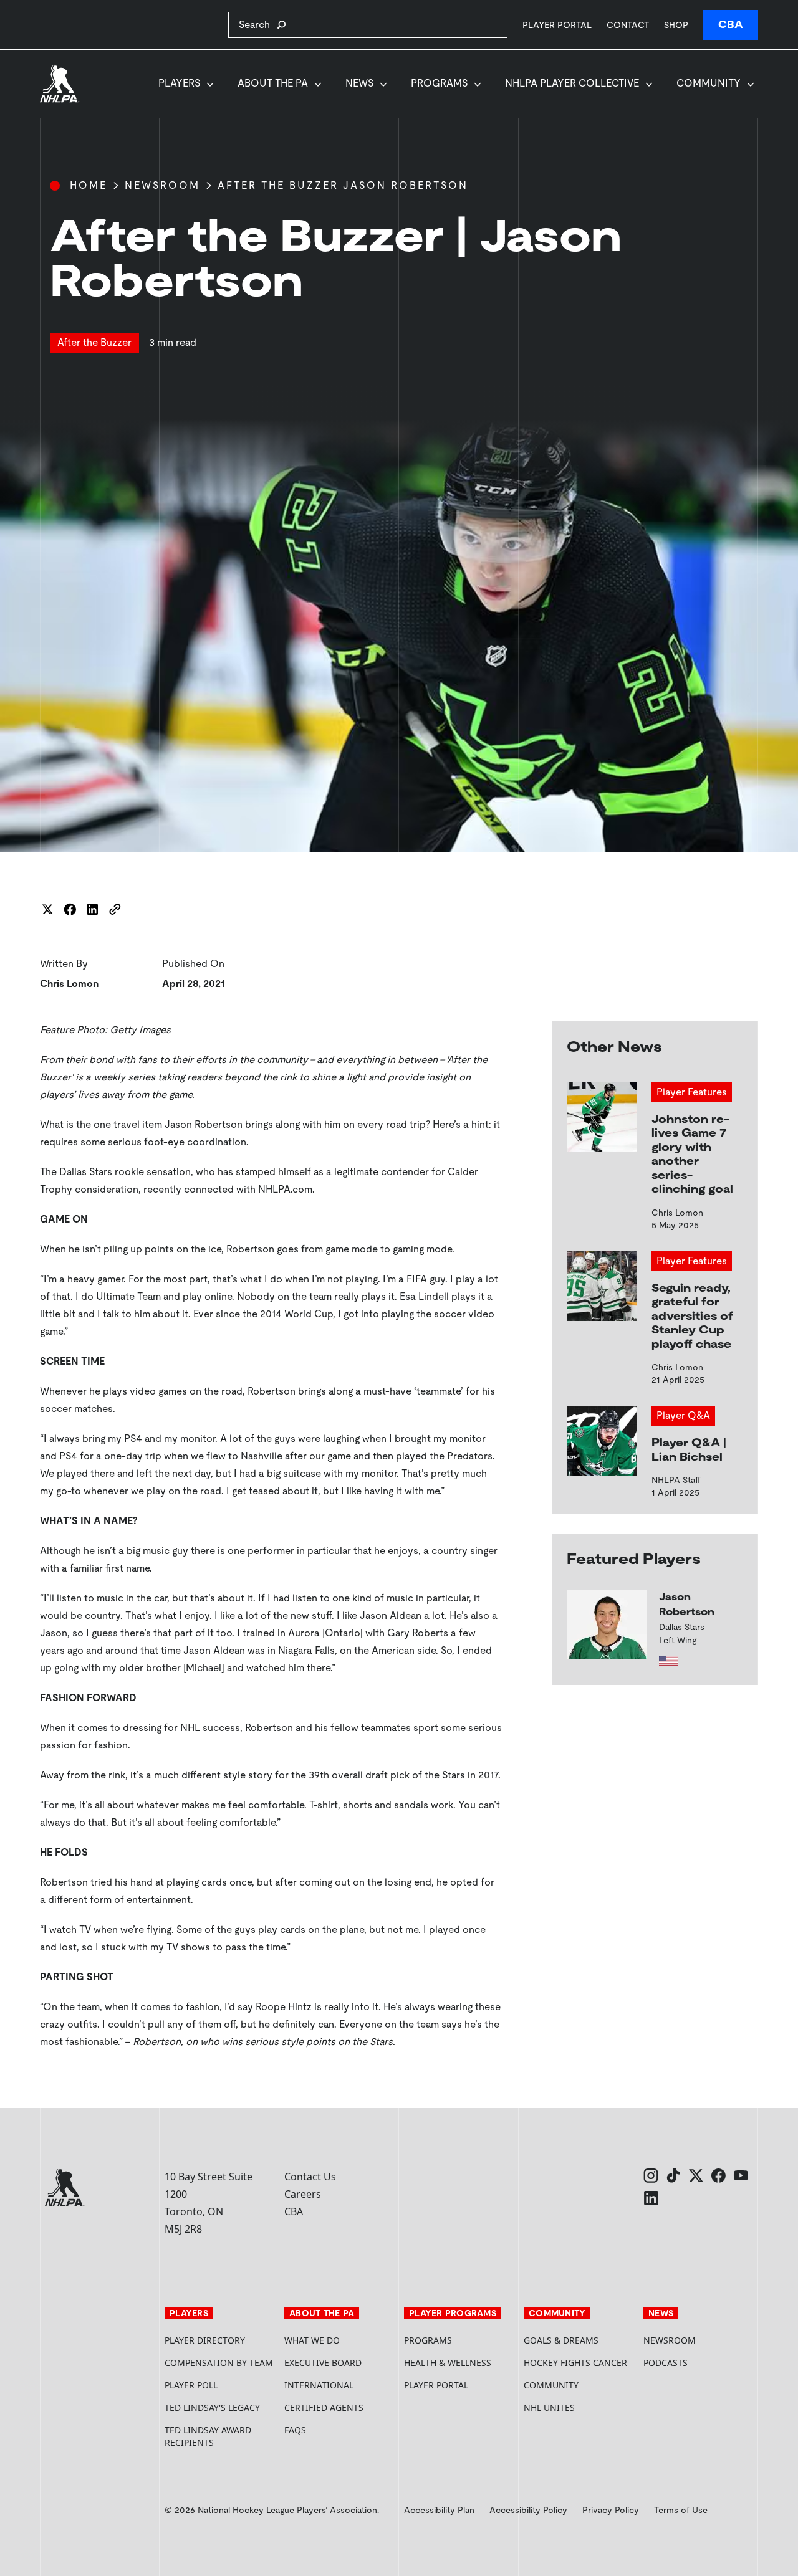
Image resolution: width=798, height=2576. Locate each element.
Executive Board (323, 2363)
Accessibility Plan (439, 2510)
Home (89, 185)
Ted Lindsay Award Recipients (208, 2436)
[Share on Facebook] (70, 909)
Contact (628, 25)
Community (709, 83)
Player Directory (205, 2340)
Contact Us (310, 2177)
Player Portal (557, 25)
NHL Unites (579, 2407)
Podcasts (666, 2363)
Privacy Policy (611, 2510)
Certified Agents (324, 2407)
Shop (676, 25)
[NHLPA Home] (60, 84)
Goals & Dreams (561, 2340)
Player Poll (191, 2385)
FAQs (295, 2430)
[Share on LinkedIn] (92, 909)
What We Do (312, 2340)
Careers (303, 2194)
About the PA (273, 83)
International (319, 2385)
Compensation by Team (219, 2363)
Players (179, 83)
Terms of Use (681, 2510)
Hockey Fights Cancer (575, 2363)
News (359, 83)
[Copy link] (115, 909)
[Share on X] (47, 909)
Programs (439, 83)
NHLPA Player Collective (572, 83)
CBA (731, 25)
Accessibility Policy (528, 2510)
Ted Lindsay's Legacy (212, 2407)
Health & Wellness (448, 2363)
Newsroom (162, 185)
